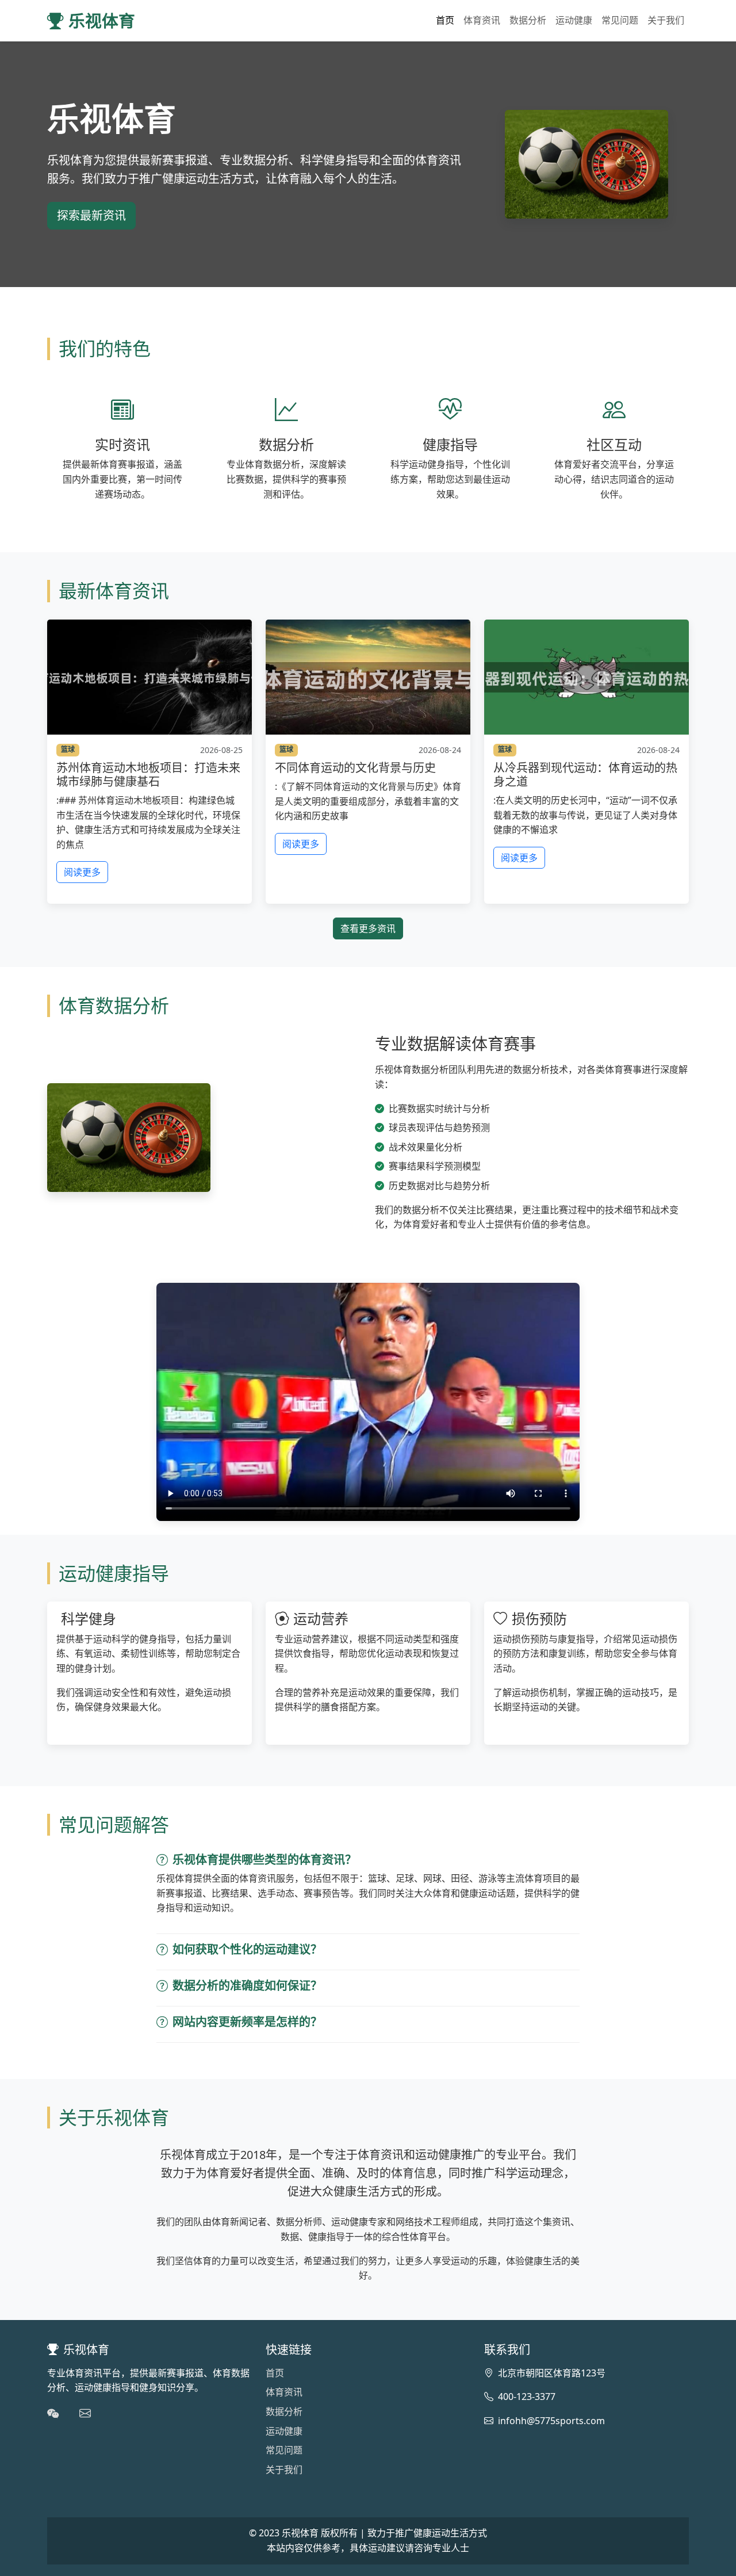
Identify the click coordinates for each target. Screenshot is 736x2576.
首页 (445, 20)
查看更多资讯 (368, 928)
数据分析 (528, 20)
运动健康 (574, 20)
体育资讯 (482, 20)
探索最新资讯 (91, 215)
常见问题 (620, 20)
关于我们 (666, 20)
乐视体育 (102, 20)
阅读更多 (82, 872)
